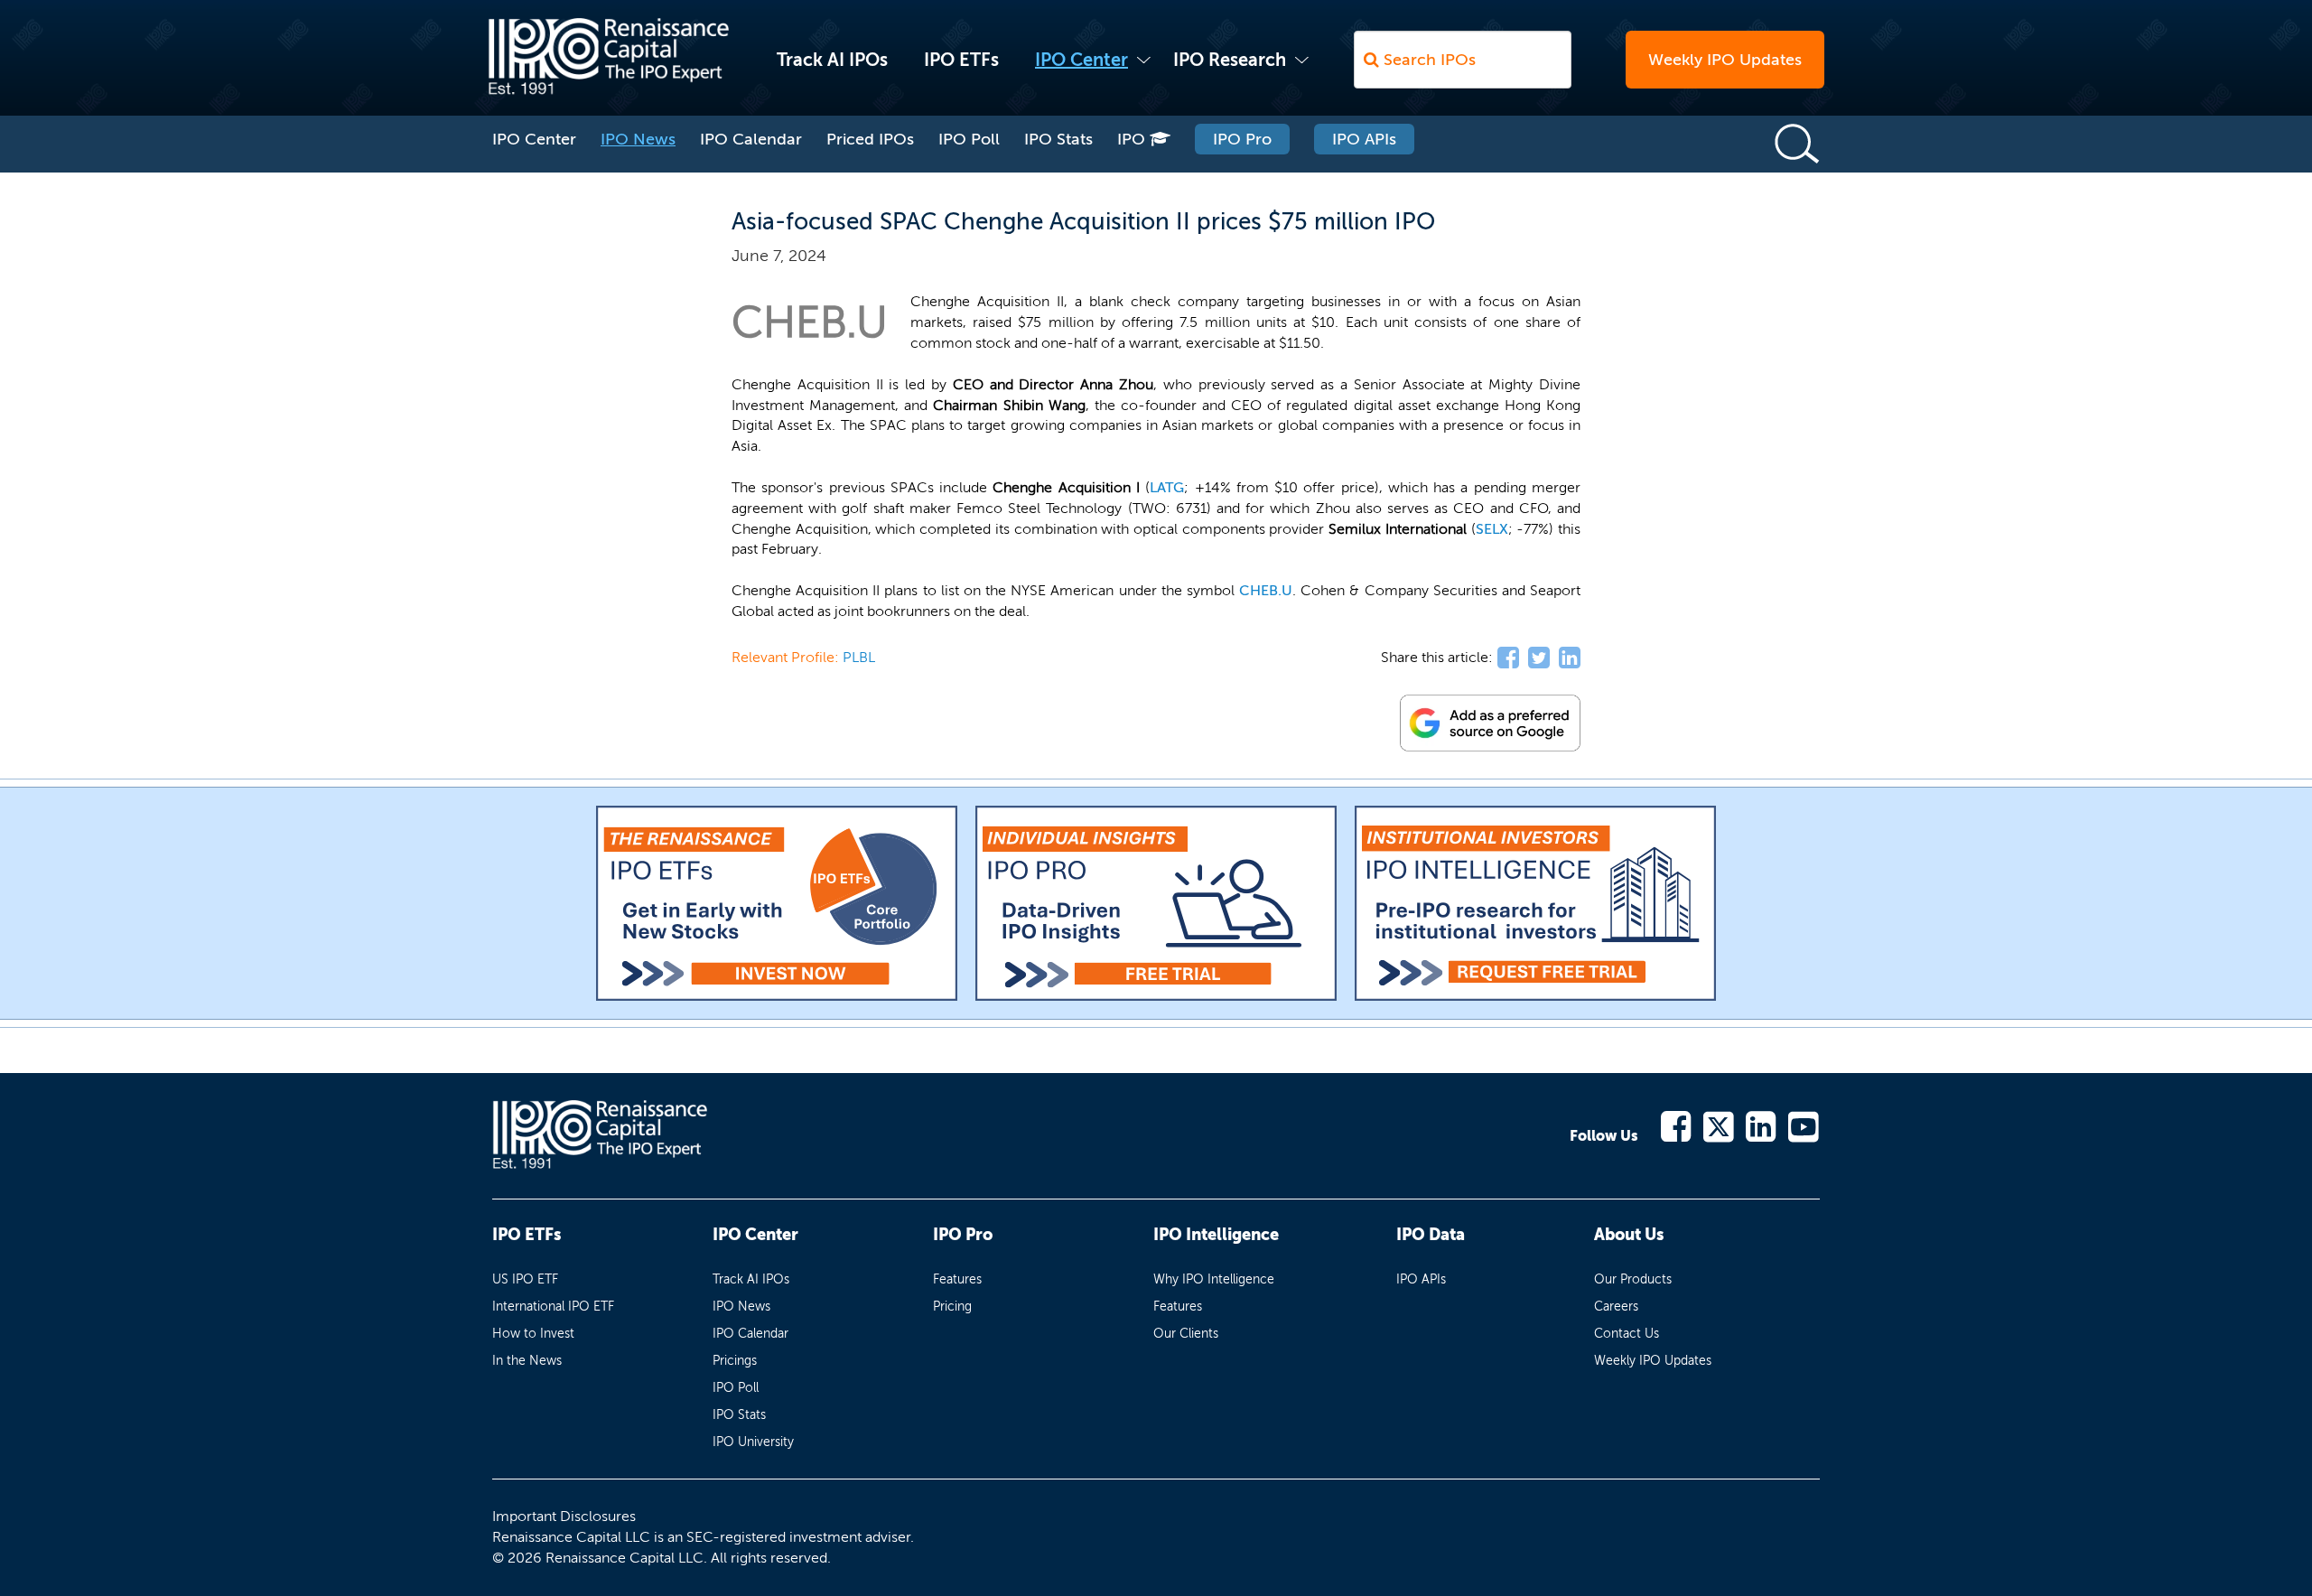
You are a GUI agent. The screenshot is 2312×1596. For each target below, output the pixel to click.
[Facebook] (1677, 1125)
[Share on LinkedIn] (1570, 658)
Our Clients (1186, 1334)
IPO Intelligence (1216, 1235)
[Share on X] (1539, 658)
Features (957, 1279)
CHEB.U (1266, 590)
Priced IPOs (870, 139)
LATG (1167, 487)
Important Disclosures (564, 1516)
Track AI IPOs (832, 60)
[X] (1719, 1125)
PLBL (859, 657)
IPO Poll (969, 139)
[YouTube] (1804, 1125)
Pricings (735, 1361)
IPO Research (1230, 60)
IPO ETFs (961, 60)
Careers (1616, 1307)
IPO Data (1431, 1235)
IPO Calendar (751, 139)
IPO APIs (1364, 139)
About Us (1629, 1235)
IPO (1133, 139)
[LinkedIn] (1762, 1125)
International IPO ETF (553, 1307)
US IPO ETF (525, 1279)
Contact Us (1627, 1334)
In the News (527, 1361)
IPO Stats (1058, 139)
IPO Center (1081, 60)
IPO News (638, 139)
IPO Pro (1242, 139)
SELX (1492, 529)
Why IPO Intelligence (1214, 1279)
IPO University (753, 1442)
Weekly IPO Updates (1725, 60)
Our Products (1633, 1279)
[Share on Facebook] (1508, 658)
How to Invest (533, 1334)
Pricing (952, 1307)
